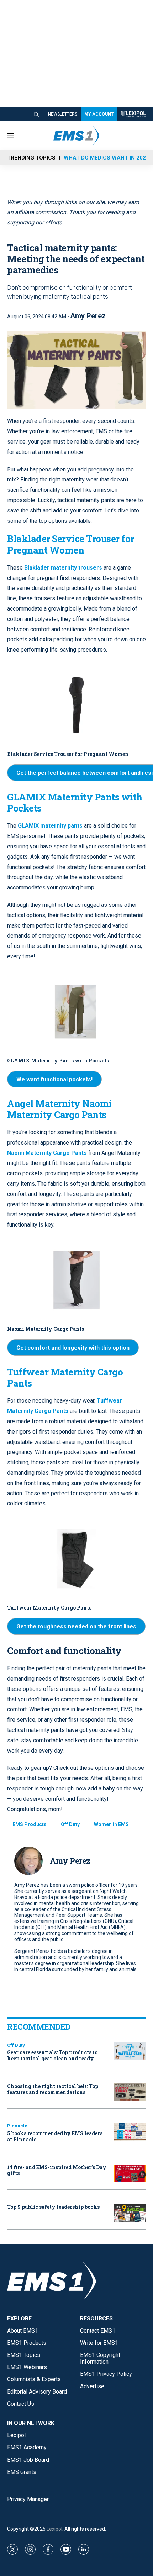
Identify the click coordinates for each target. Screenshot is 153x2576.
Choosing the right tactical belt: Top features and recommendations (53, 2089)
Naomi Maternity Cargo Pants (48, 1153)
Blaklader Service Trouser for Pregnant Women (68, 754)
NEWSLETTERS (63, 114)
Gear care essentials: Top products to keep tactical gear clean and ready (52, 2055)
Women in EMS (111, 1824)
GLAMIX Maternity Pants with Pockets (58, 1060)
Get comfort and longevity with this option (73, 1348)
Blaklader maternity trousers (63, 568)
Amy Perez (88, 316)
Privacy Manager (28, 2499)
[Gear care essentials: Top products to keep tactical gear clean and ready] (130, 2052)
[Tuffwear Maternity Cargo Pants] (76, 1559)
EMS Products (30, 1824)
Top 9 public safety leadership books (53, 2207)
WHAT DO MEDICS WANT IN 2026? (108, 158)
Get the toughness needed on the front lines (76, 1627)
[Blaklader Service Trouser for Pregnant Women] (76, 705)
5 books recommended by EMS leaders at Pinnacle (55, 2136)
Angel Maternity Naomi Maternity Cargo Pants (59, 1109)
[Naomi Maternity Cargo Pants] (76, 1280)
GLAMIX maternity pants (50, 826)
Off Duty (70, 1824)
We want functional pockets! (54, 1079)
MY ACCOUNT (99, 114)
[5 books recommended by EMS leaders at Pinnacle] (130, 2132)
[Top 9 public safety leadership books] (130, 2213)
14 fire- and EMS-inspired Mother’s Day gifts (57, 2170)
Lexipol (54, 2529)
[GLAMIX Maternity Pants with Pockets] (76, 1012)
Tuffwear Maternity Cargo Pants (65, 1377)
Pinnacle (17, 2126)
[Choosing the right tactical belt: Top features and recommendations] (130, 2093)
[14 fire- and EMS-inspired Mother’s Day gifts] (130, 2174)
